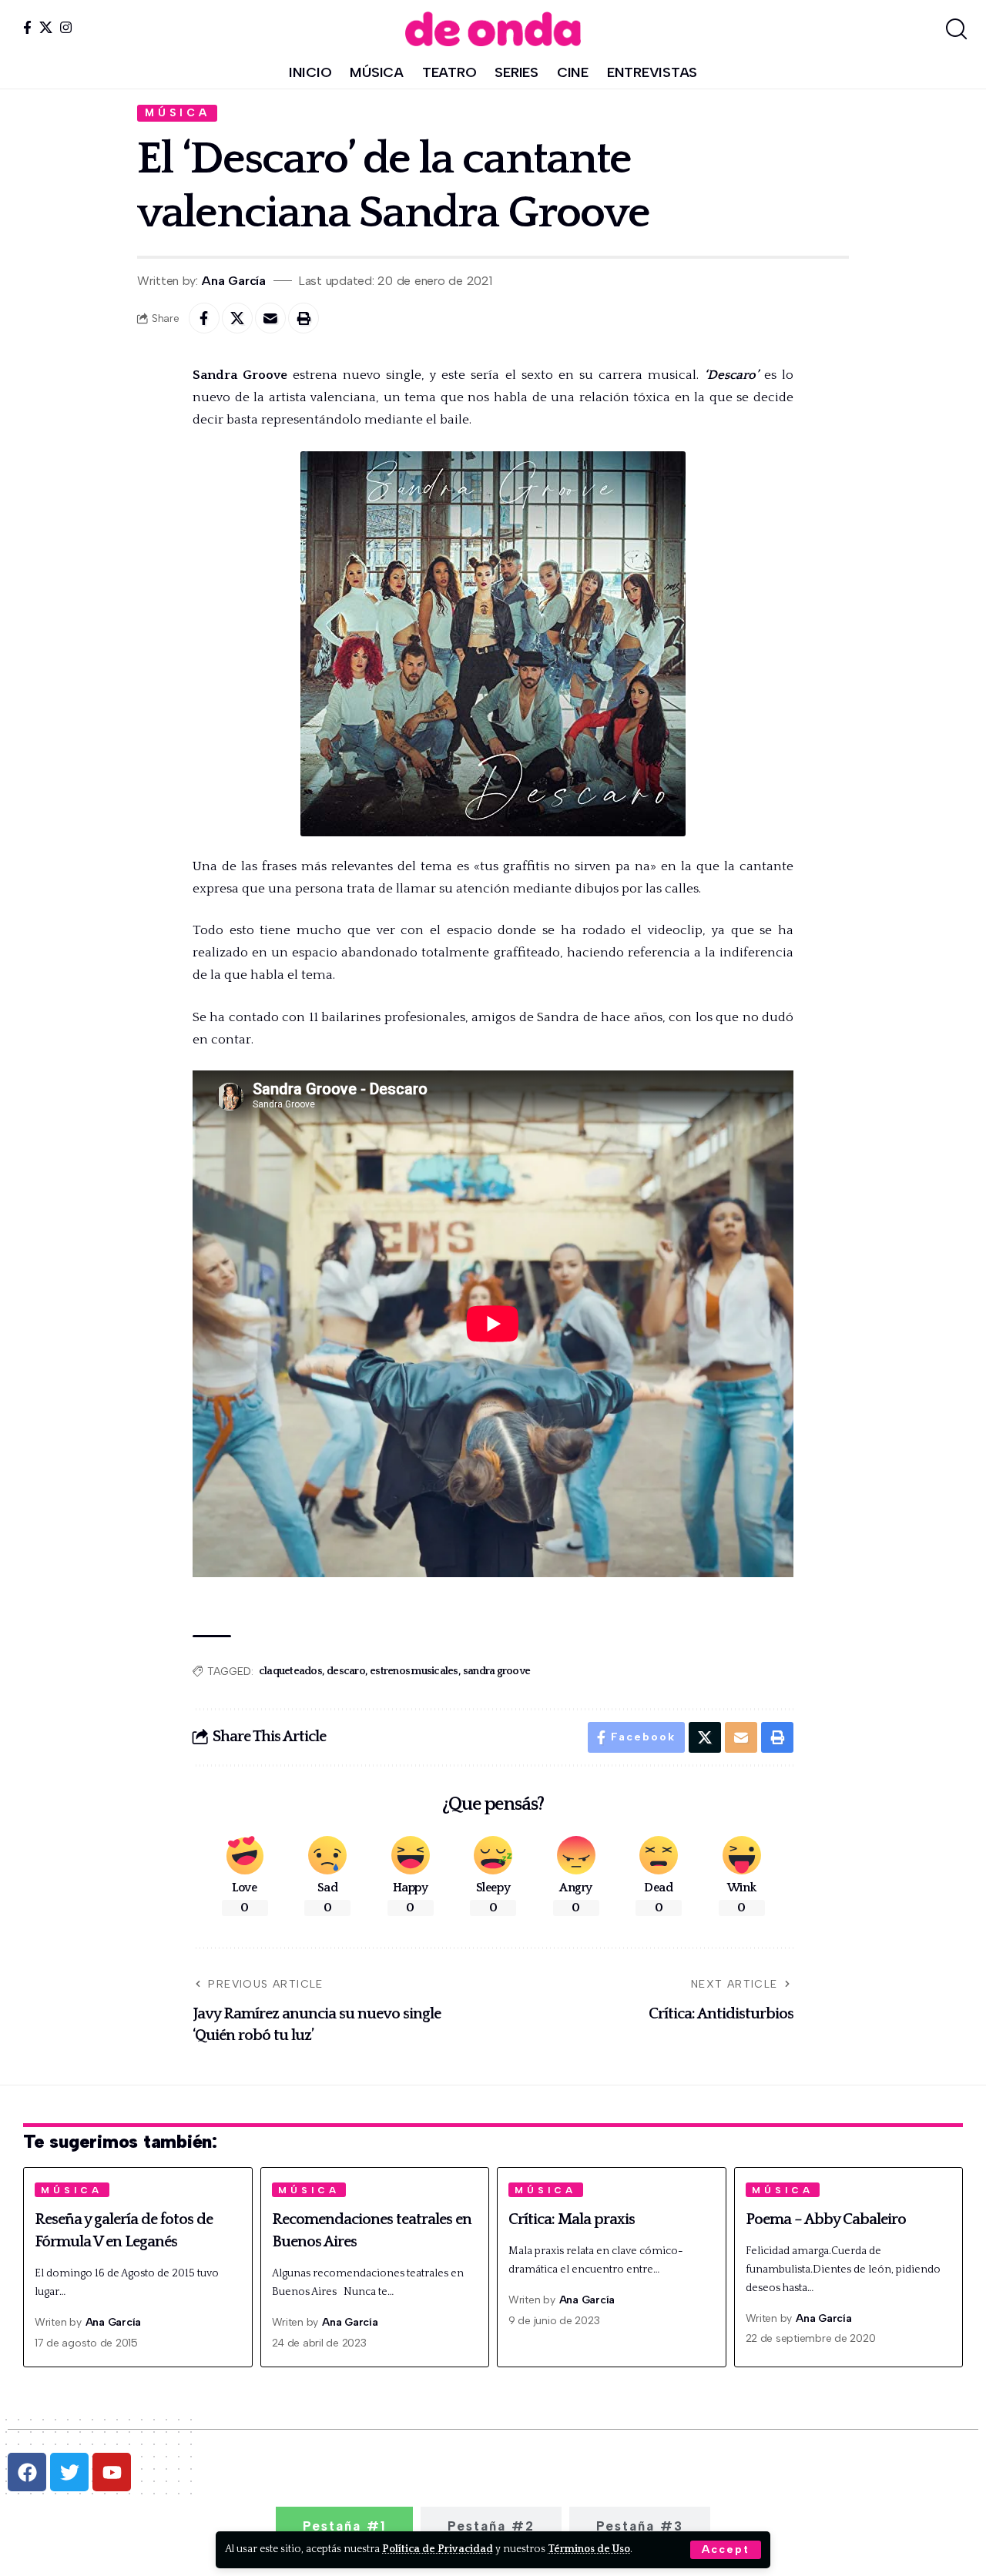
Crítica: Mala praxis (572, 2219)
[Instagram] (66, 27)
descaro (346, 1671)
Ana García (234, 281)
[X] (46, 27)
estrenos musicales (414, 1671)
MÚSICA (178, 112)
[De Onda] (493, 29)
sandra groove (496, 1671)
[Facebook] (27, 27)
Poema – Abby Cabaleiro (826, 2219)
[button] (726, 2550)
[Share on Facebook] (204, 318)
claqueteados (290, 1671)
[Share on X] (237, 318)
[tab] (344, 2526)
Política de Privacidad (438, 2549)
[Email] (270, 318)
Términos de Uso (589, 2549)
